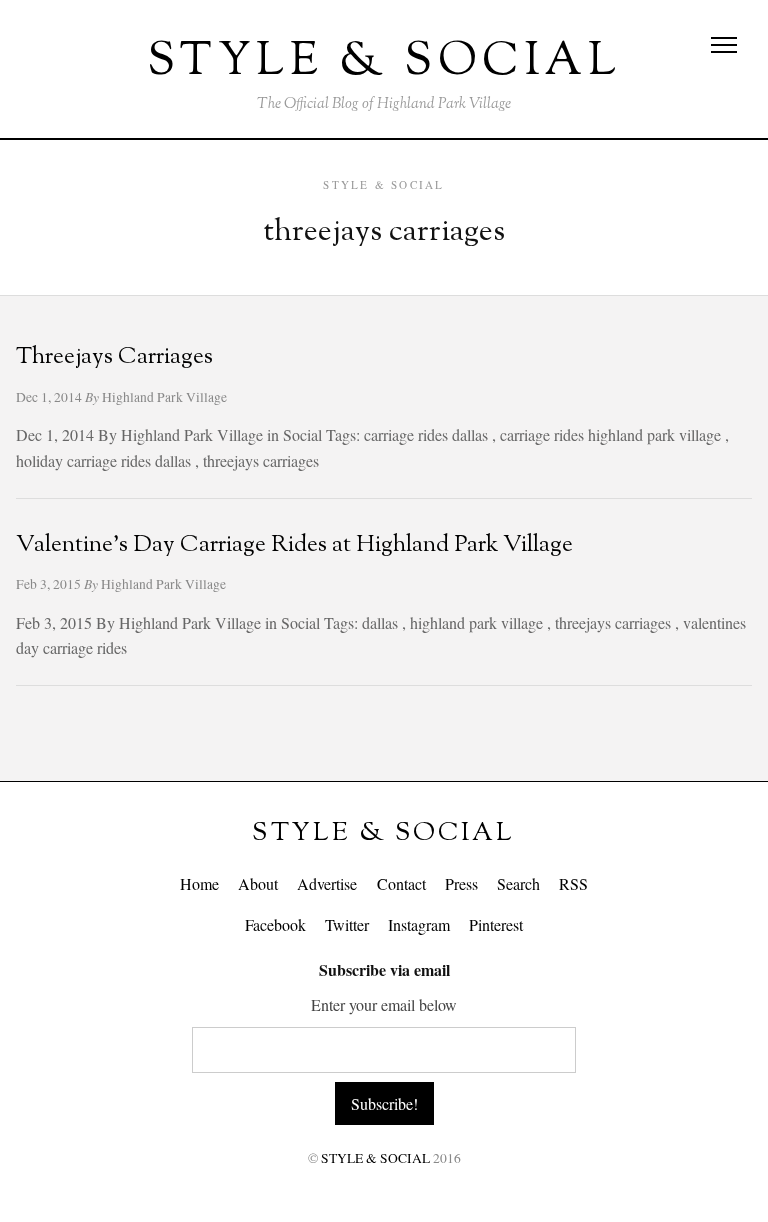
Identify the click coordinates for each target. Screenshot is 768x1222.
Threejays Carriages (114, 357)
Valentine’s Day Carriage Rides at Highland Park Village (294, 545)
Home (199, 883)
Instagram (419, 924)
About (258, 883)
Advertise (327, 883)
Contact (401, 883)
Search (518, 883)
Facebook (275, 924)
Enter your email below (384, 1004)
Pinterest (496, 924)
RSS (573, 883)
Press (461, 883)
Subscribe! (384, 1103)
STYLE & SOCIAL (383, 833)
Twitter (347, 924)
